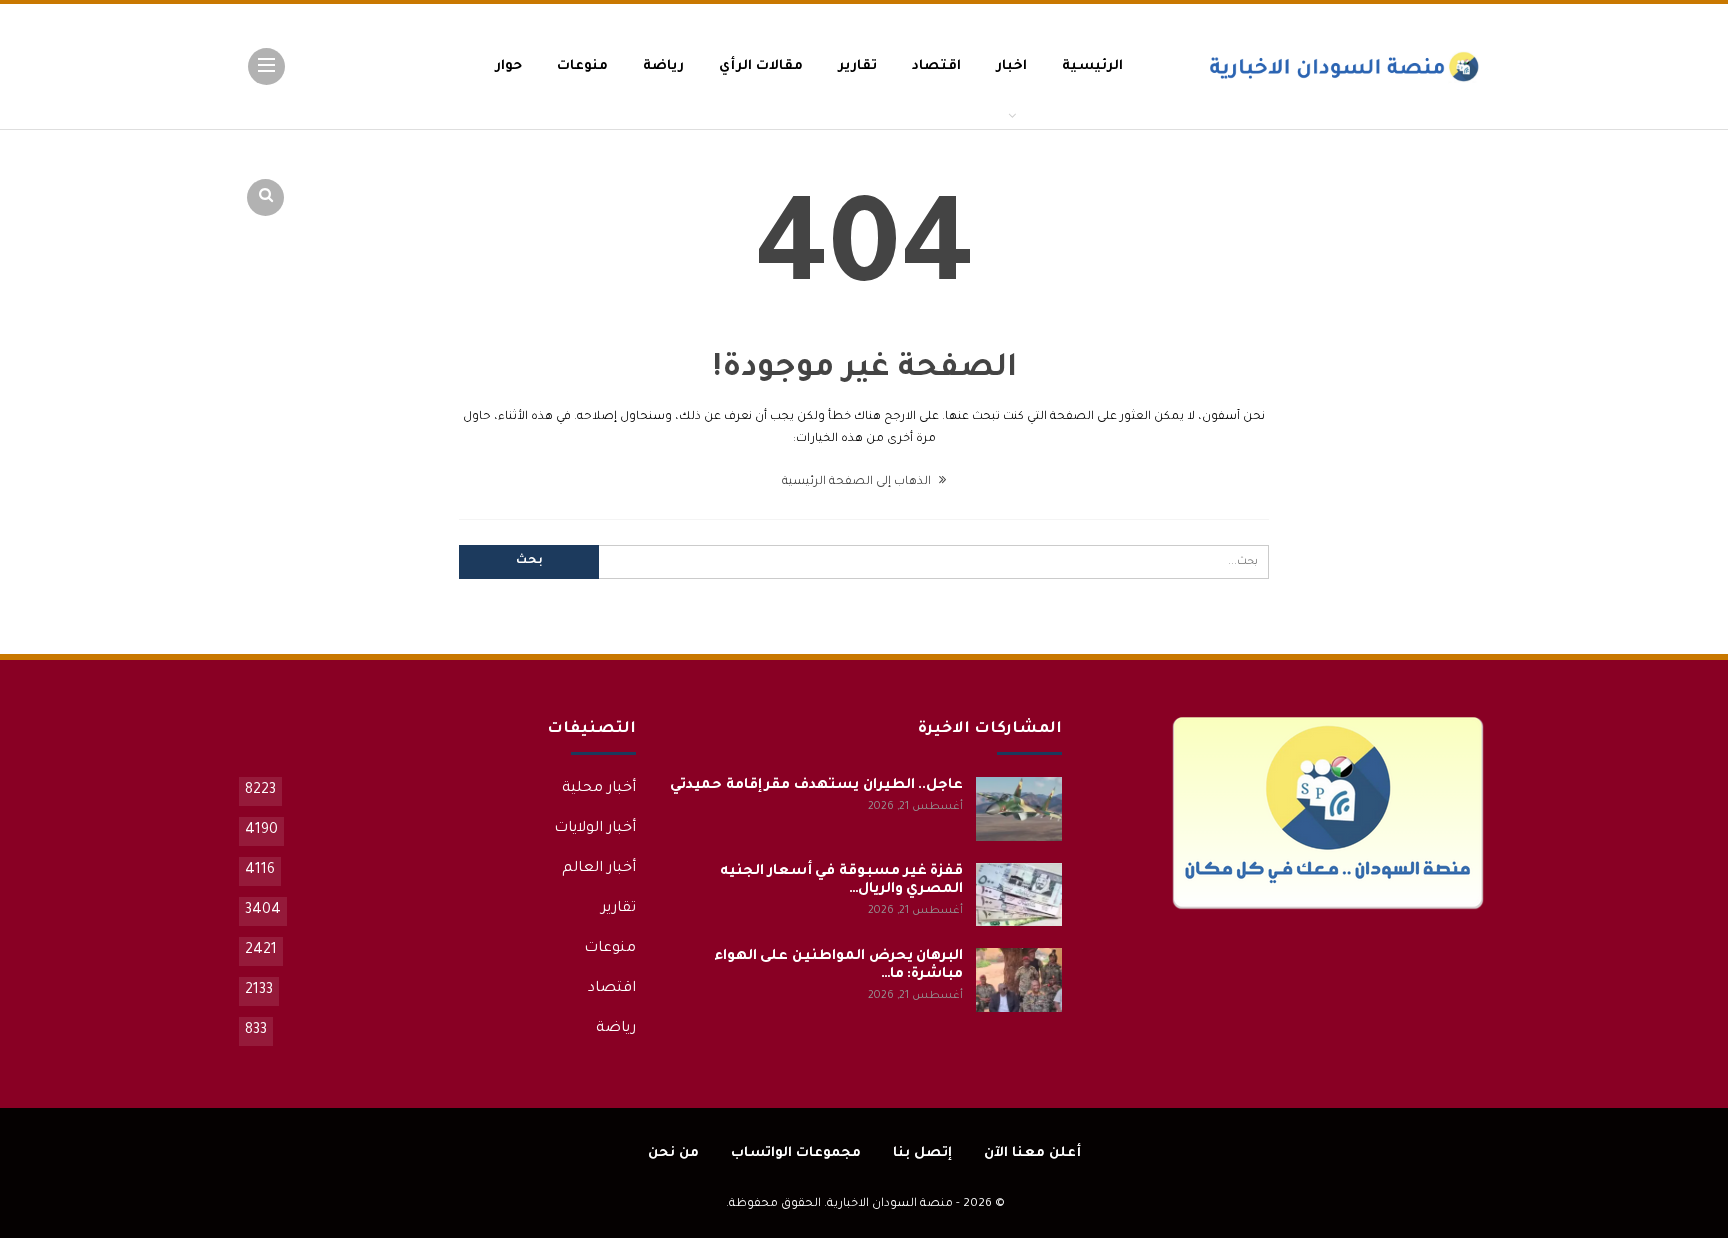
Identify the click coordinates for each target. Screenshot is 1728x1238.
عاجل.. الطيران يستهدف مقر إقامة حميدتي (817, 786)
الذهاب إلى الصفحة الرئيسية (858, 482)
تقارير (857, 66)
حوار (508, 66)
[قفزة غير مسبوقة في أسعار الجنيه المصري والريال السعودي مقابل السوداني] (1019, 895)
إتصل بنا (922, 1153)
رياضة (663, 66)
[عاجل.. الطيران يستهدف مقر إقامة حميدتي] (1019, 809)
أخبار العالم (599, 869)
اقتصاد (936, 66)
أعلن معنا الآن (1032, 1153)
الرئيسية (1092, 66)
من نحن (673, 1153)
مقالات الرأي (761, 66)
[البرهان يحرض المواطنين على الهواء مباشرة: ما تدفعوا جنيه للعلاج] (1019, 980)
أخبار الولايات (595, 829)
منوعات (582, 66)
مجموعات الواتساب (796, 1153)
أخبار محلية (599, 789)
